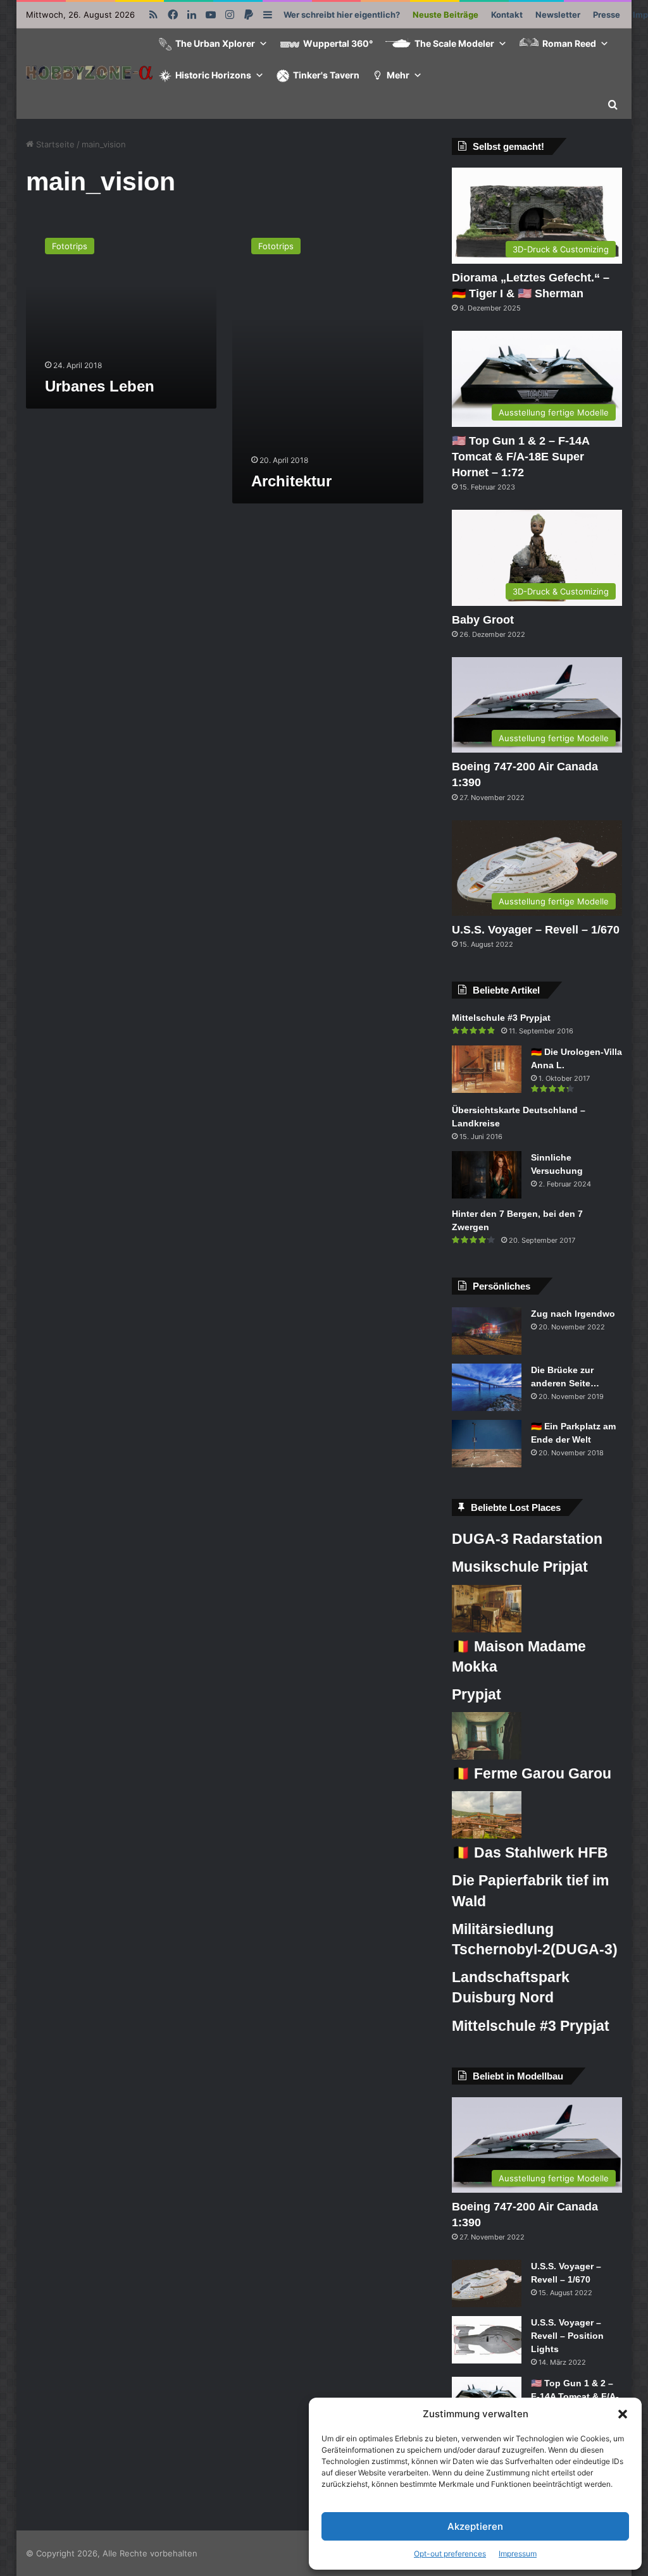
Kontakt (507, 15)
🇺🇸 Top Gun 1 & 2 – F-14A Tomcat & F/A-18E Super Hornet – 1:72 (520, 457)
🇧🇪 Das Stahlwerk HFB (530, 1852)
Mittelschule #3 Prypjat (501, 1018)
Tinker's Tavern (326, 75)
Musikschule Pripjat (520, 1567)
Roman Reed (569, 43)
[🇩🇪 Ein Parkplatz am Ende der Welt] (487, 1444)
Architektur (291, 481)
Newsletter (558, 15)
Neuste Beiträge (445, 15)
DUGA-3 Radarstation (527, 1539)
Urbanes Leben (100, 386)
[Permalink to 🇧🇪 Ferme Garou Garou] (487, 1756)
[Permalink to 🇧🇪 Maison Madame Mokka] (487, 1629)
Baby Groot (483, 620)
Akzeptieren (475, 2526)
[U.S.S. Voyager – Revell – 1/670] (487, 2283)
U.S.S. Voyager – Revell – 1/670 (536, 930)
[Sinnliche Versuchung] (487, 1175)
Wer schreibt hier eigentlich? (342, 15)
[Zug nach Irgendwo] (487, 1331)
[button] (623, 2414)
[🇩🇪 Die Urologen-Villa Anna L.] (487, 1069)
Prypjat (477, 1694)
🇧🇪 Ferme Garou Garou (532, 1773)
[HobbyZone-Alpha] (89, 74)
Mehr (398, 75)
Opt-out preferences (450, 2554)
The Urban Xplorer (215, 43)
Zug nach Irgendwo (573, 1314)
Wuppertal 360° (338, 43)
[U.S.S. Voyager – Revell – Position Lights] (487, 2340)
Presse (607, 15)
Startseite (54, 144)
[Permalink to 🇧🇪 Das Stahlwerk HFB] (487, 1835)
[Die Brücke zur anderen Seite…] (487, 1387)
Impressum (518, 2554)
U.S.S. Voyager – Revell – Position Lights (567, 2336)
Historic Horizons (213, 75)
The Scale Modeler (454, 43)
